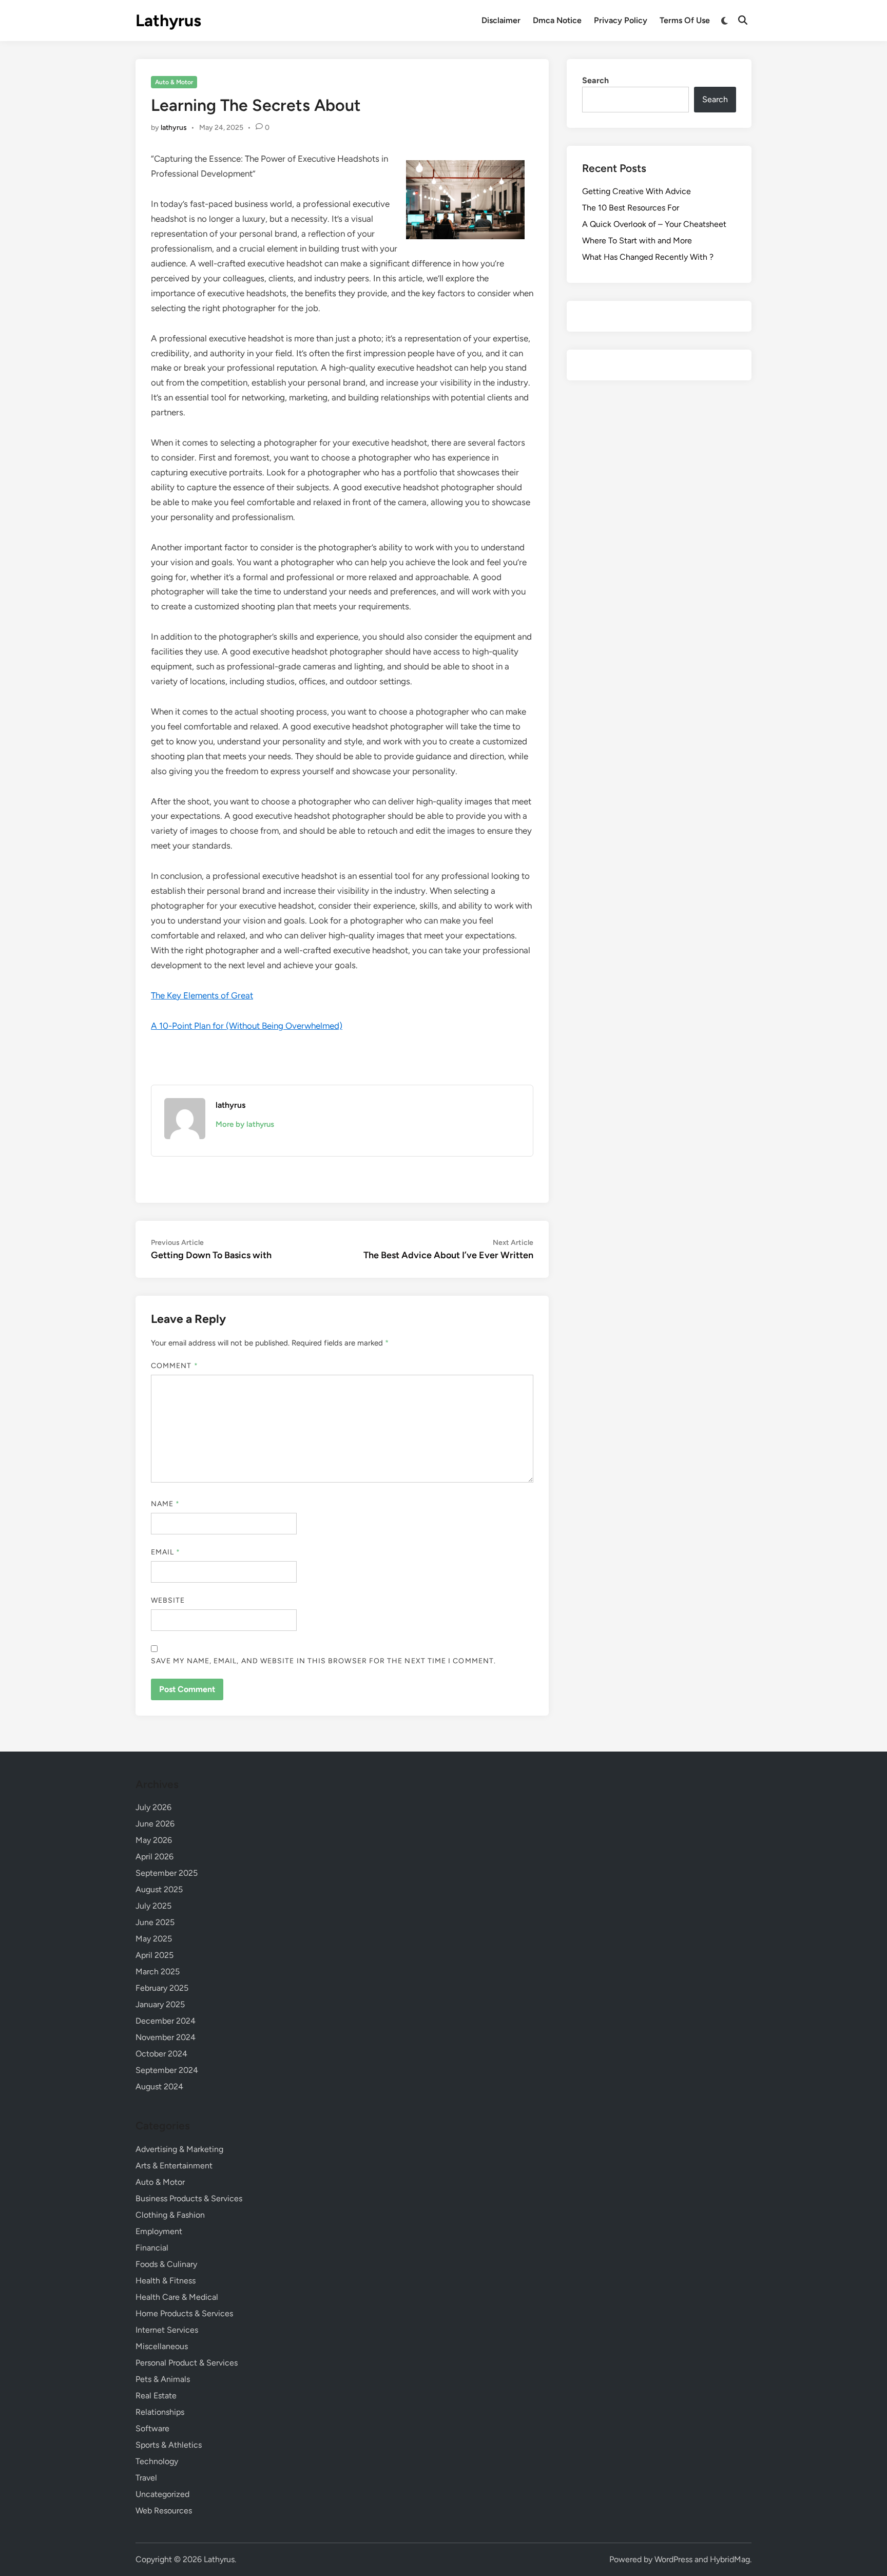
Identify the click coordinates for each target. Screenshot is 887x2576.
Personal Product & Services (187, 2363)
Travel (146, 2478)
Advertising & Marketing (179, 2149)
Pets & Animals (163, 2379)
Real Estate (156, 2396)
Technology (157, 2461)
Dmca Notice (557, 20)
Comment (175, 1366)
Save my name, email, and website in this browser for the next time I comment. (323, 1661)
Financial (152, 2248)
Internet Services (167, 2330)
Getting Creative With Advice (637, 191)
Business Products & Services (189, 2198)
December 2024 (166, 2021)
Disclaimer (501, 20)
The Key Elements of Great (202, 995)
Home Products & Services (184, 2313)
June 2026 (155, 1824)
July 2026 (153, 1807)
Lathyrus (168, 21)
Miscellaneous (162, 2346)
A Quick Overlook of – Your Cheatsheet (654, 224)
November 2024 (166, 2037)
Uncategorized (162, 2494)
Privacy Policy (621, 20)
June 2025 (155, 1922)
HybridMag (730, 2559)
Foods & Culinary (166, 2264)
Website (168, 1600)
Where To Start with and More (637, 241)
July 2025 (153, 1906)
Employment (159, 2231)
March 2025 (158, 1972)
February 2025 (162, 1988)
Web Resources (164, 2511)
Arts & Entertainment (174, 2166)
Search (595, 80)
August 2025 (159, 1889)
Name (165, 1504)
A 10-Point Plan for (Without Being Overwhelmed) (247, 1026)
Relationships (160, 2412)
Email (166, 1552)
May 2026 (154, 1840)
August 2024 (159, 2087)
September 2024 (167, 2070)
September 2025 (167, 1873)
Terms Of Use (685, 20)
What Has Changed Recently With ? (648, 257)
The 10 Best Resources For (631, 208)
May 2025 (154, 1939)
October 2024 (161, 2054)
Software (152, 2428)
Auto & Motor (174, 82)
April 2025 (155, 1955)
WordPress (673, 2559)
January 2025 (160, 2004)
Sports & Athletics (169, 2445)
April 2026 (155, 1857)
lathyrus (174, 128)
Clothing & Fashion (170, 2215)
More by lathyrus (245, 1124)
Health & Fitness (166, 2281)
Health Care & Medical (177, 2297)
